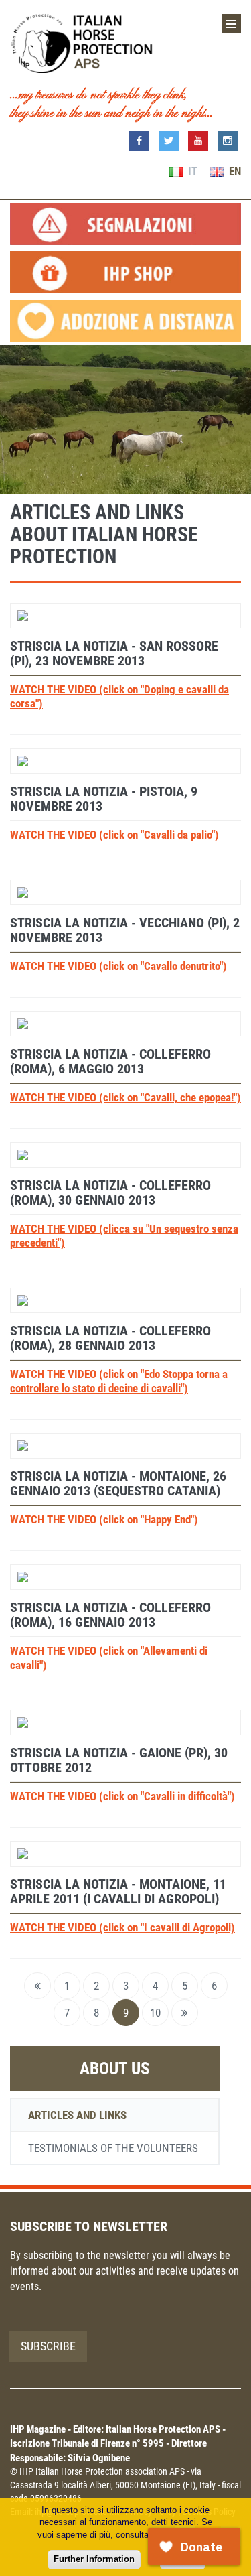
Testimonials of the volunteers (113, 2148)
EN (234, 171)
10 (155, 2013)
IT (191, 171)
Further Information (94, 2559)
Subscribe (48, 2346)
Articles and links (77, 2115)
